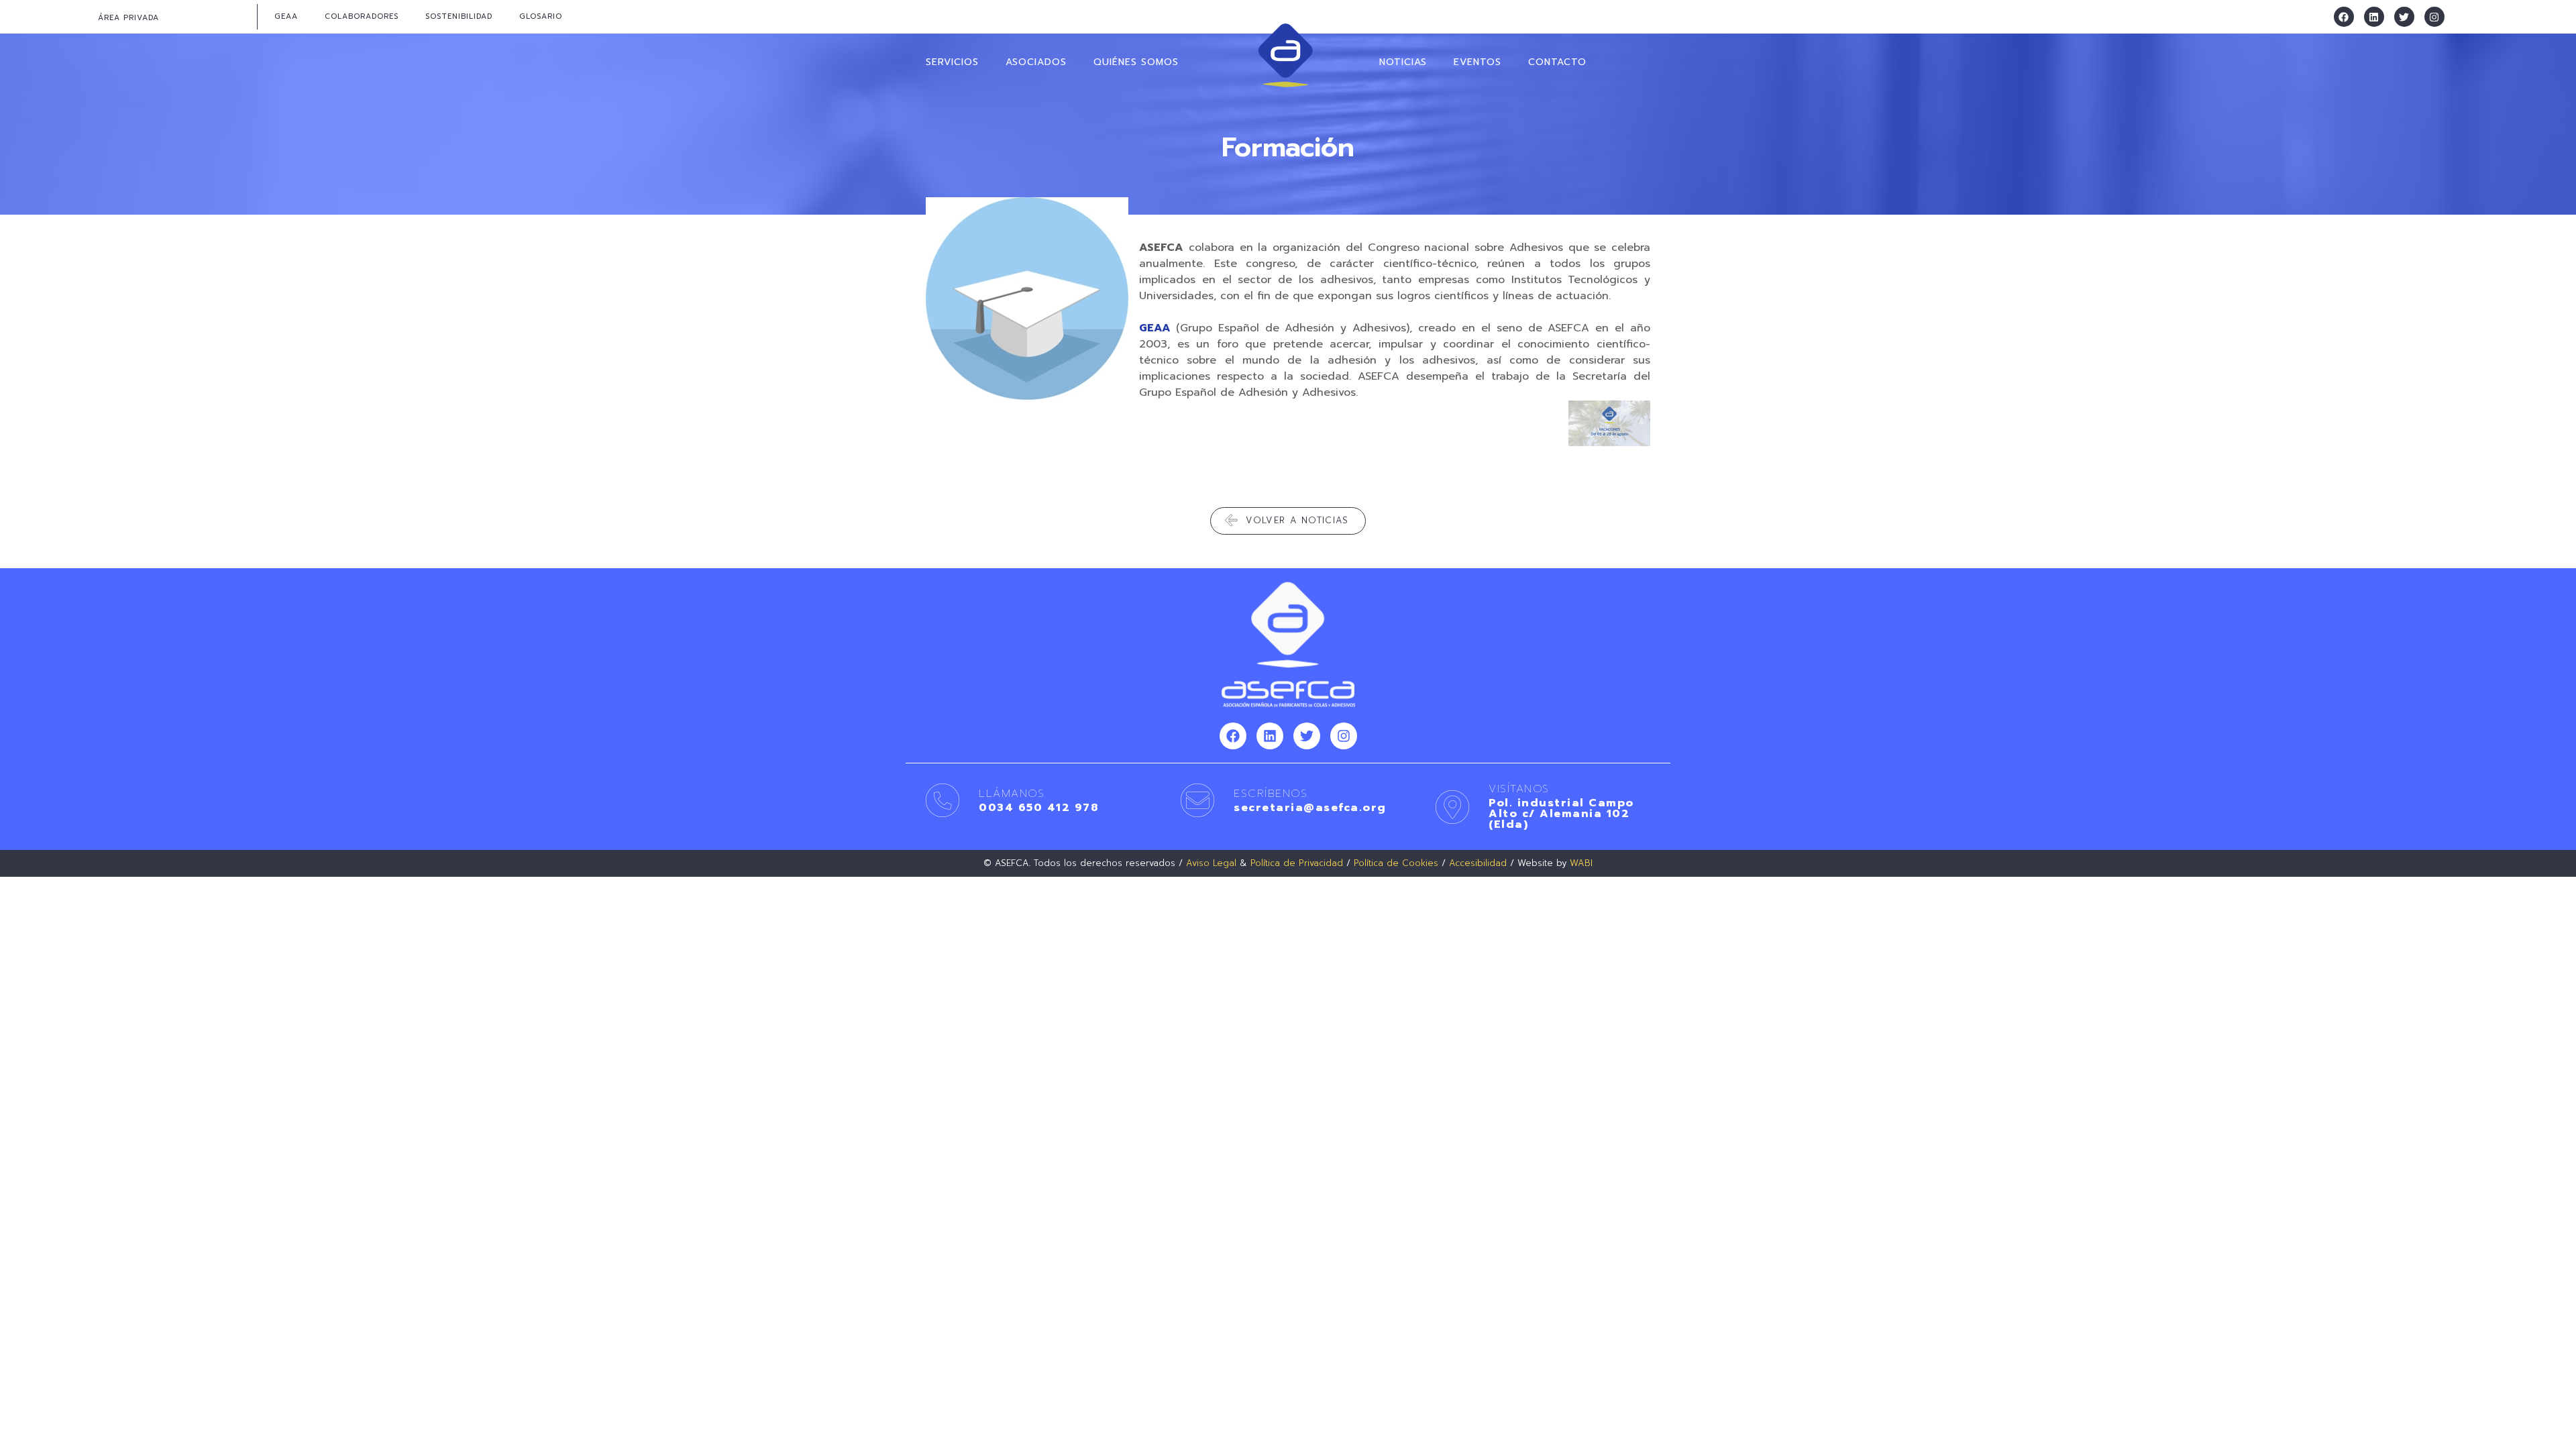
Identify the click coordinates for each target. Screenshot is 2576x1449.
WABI (1581, 863)
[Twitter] (2404, 17)
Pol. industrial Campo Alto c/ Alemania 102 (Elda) (1561, 814)
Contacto (1557, 62)
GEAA (286, 16)
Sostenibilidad (459, 16)
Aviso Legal (1211, 863)
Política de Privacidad (1297, 863)
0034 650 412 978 (1038, 808)
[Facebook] (2344, 17)
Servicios (952, 62)
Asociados (1036, 62)
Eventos (1478, 62)
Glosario (541, 16)
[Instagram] (2434, 17)
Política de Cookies (1396, 863)
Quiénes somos (1136, 62)
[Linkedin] (2374, 17)
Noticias (1403, 62)
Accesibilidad (1478, 863)
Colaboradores (362, 16)
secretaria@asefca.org (1310, 808)
